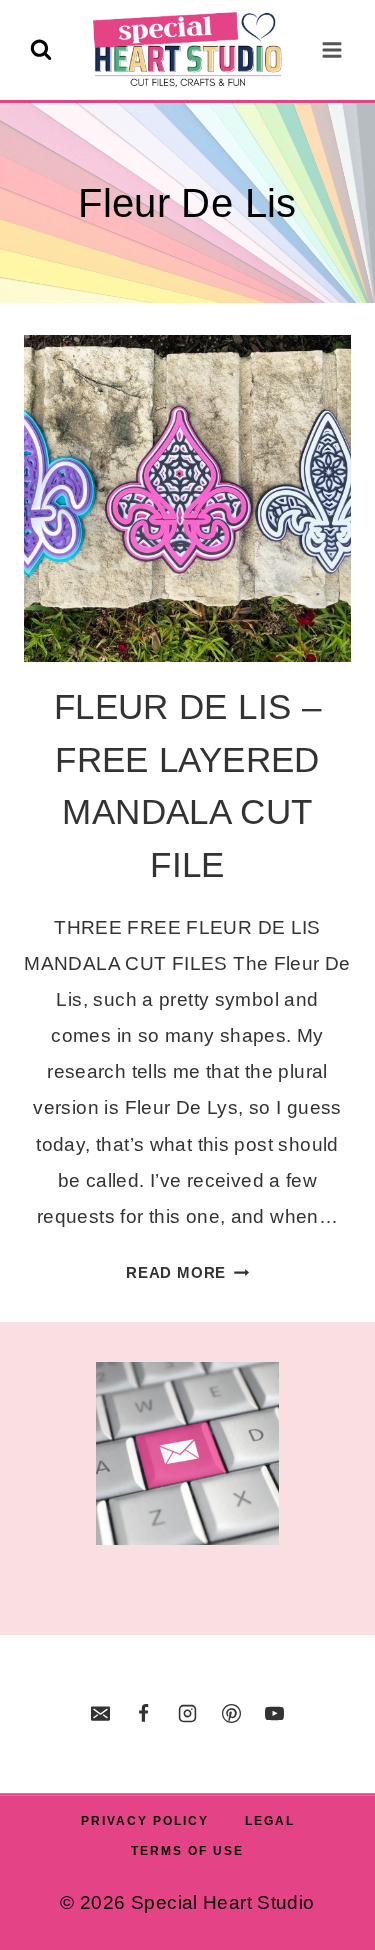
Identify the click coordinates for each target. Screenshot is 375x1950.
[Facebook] (144, 1714)
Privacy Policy (145, 1821)
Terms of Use (187, 1851)
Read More (187, 1272)
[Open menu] (331, 49)
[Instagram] (188, 1714)
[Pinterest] (231, 1714)
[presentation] (187, 498)
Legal (270, 1821)
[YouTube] (275, 1714)
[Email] (100, 1714)
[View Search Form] (41, 50)
